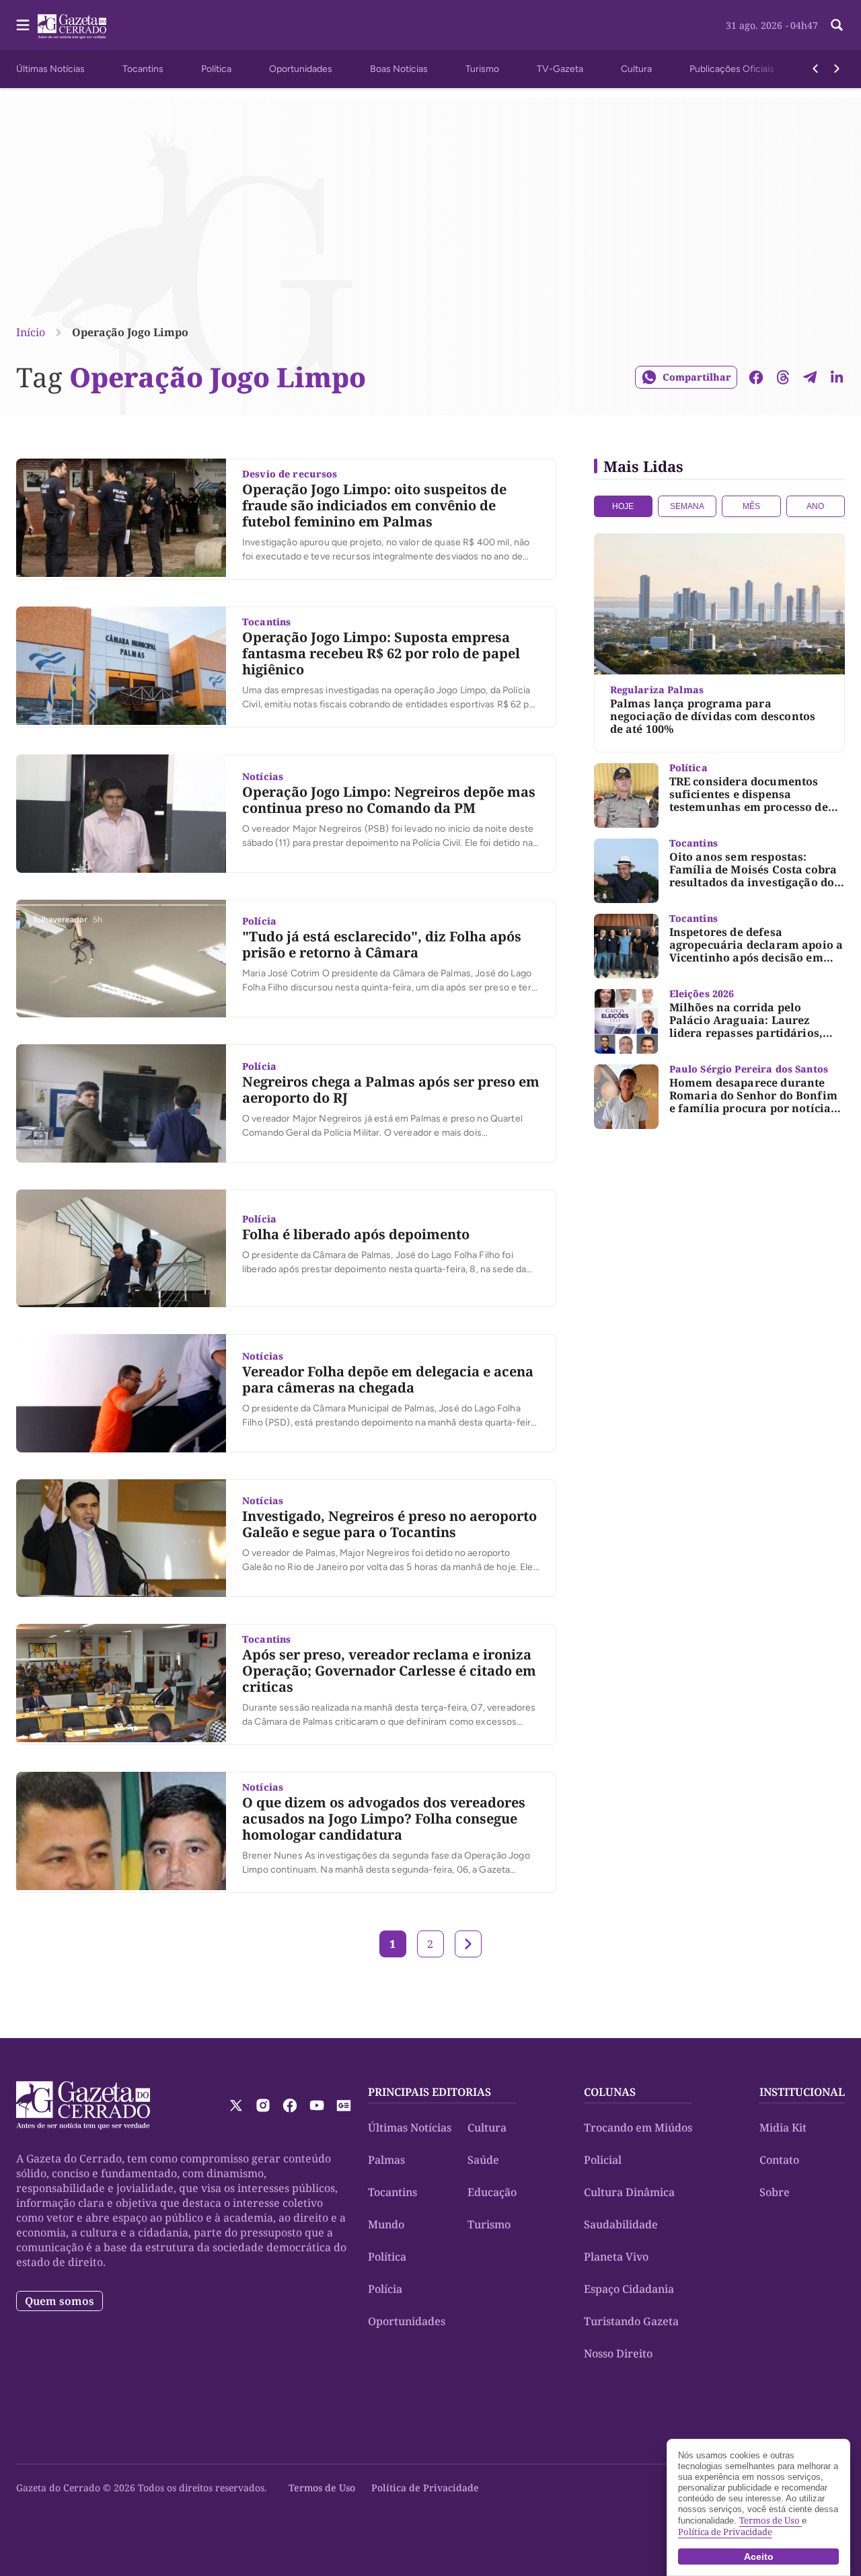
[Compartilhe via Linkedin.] (837, 377)
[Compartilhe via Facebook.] (756, 377)
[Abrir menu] (23, 25)
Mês (751, 506)
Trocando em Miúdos (638, 2128)
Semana (687, 506)
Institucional (802, 2092)
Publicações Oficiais (732, 69)
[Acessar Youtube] (317, 2105)
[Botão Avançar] (837, 69)
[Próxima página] (468, 1944)
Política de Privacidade (425, 2488)
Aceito (759, 2557)
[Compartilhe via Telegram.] (810, 377)
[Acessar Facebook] (290, 2105)
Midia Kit (783, 2128)
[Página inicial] (83, 2105)
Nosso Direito (618, 2353)
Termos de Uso (322, 2488)
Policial (603, 2160)
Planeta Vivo (616, 2257)
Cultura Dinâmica (629, 2192)
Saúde (483, 2160)
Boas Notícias (399, 69)
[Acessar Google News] (344, 2105)
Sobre (775, 2192)
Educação (492, 2192)
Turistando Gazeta (631, 2321)
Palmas (386, 2160)
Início (31, 332)
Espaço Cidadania (629, 2289)
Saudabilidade (621, 2224)
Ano (815, 506)
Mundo (386, 2224)
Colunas (610, 2092)
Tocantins (143, 69)
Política (216, 69)
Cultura (636, 69)
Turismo (482, 69)
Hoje (623, 506)
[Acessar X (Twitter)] (236, 2105)
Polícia (385, 2289)
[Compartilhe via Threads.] (783, 377)
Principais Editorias (429, 2092)
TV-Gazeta (560, 69)
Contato (779, 2160)
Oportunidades (301, 69)
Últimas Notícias (50, 69)
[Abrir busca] (837, 25)
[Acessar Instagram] (263, 2105)
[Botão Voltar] (815, 69)
